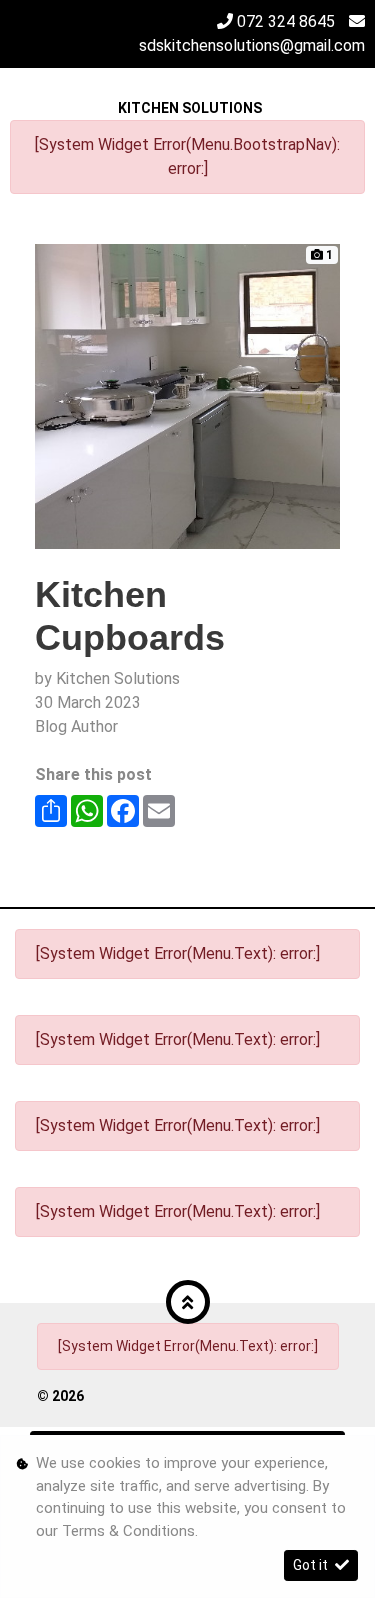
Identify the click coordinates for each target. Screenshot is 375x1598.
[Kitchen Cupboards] (187, 395)
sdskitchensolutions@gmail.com (252, 45)
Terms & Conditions (128, 1531)
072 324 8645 (286, 21)
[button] (188, 1302)
